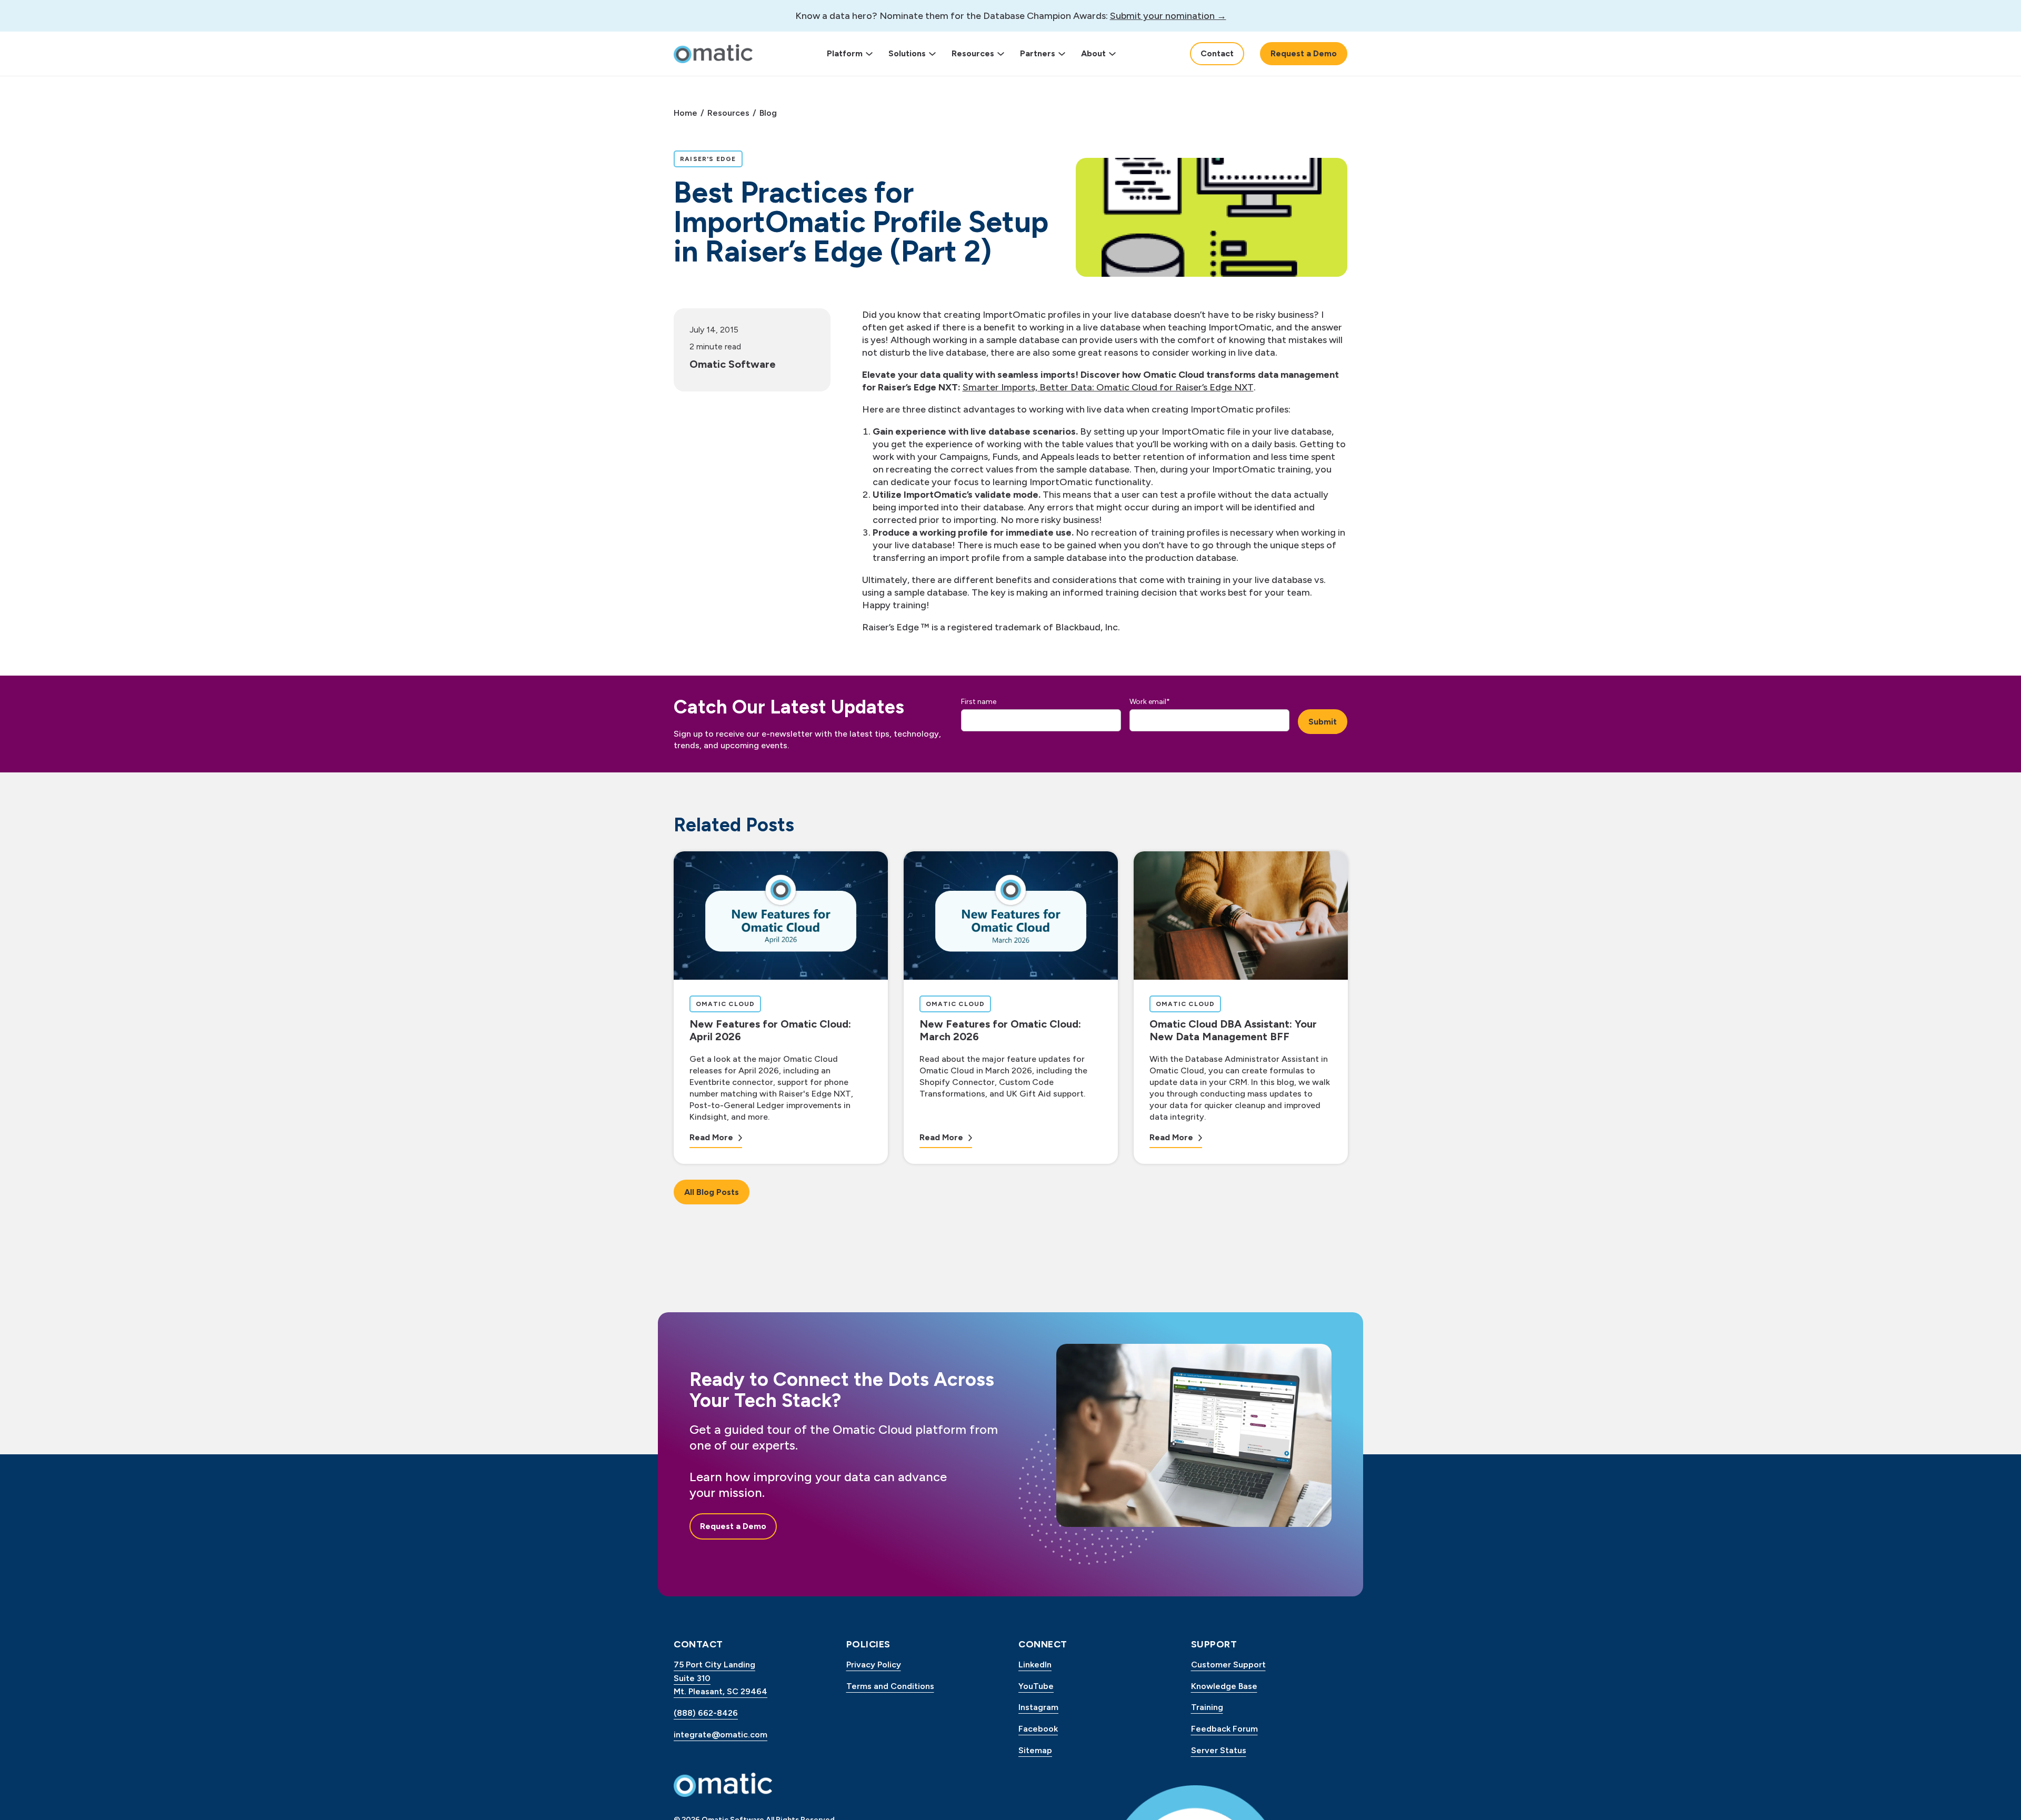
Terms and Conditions (890, 1686)
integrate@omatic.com (721, 1734)
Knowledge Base (1224, 1686)
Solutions (907, 53)
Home (686, 113)
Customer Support (1228, 1665)
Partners (1038, 53)
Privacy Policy (874, 1665)
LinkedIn (1035, 1665)
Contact (1217, 53)
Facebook (1038, 1729)
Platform (845, 53)
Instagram (1038, 1707)
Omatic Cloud (728, 1004)
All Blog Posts (712, 1192)
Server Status (1219, 1750)
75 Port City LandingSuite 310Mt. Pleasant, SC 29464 (721, 1678)
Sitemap (1035, 1750)
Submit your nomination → (1168, 16)
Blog (768, 113)
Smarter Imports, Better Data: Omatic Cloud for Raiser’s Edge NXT (1108, 387)
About (1093, 53)
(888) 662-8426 (706, 1713)
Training (1207, 1707)
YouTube (1036, 1686)
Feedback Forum (1224, 1729)
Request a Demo (1304, 53)
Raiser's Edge (711, 159)
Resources (973, 53)
